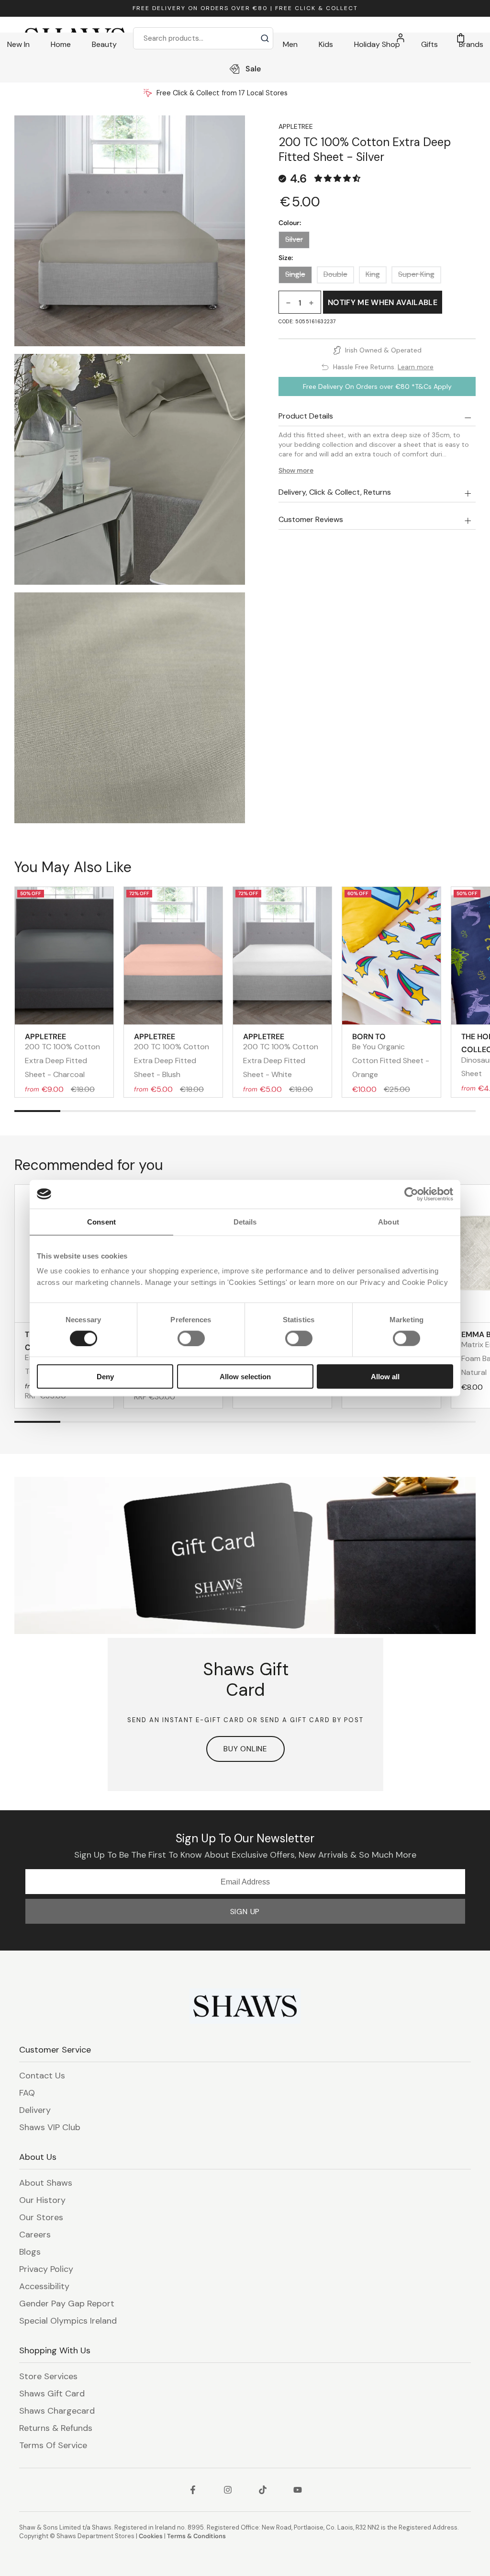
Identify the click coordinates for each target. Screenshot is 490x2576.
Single (295, 274)
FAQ (27, 2093)
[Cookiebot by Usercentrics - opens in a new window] (411, 1194)
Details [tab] (245, 1221)
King (373, 274)
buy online (245, 1749)
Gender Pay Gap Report (67, 2304)
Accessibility (44, 2286)
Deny (105, 1377)
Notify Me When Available (383, 302)
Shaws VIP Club (50, 2127)
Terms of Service (53, 2445)
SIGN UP (245, 1912)
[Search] (265, 38)
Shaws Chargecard (57, 2411)
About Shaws (46, 2183)
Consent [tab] (101, 1221)
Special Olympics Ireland (68, 2321)
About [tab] (389, 1221)
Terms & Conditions (196, 2536)
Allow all (385, 1377)
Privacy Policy (46, 2269)
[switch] (191, 1338)
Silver (294, 239)
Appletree (296, 126)
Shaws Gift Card (52, 2394)
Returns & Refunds (56, 2428)
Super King (416, 274)
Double (335, 274)
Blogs (30, 2252)
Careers (35, 2235)
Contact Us (42, 2076)
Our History (42, 2200)
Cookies (151, 2536)
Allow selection (245, 1377)
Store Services (48, 2376)
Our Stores (41, 2217)
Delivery (35, 2110)
